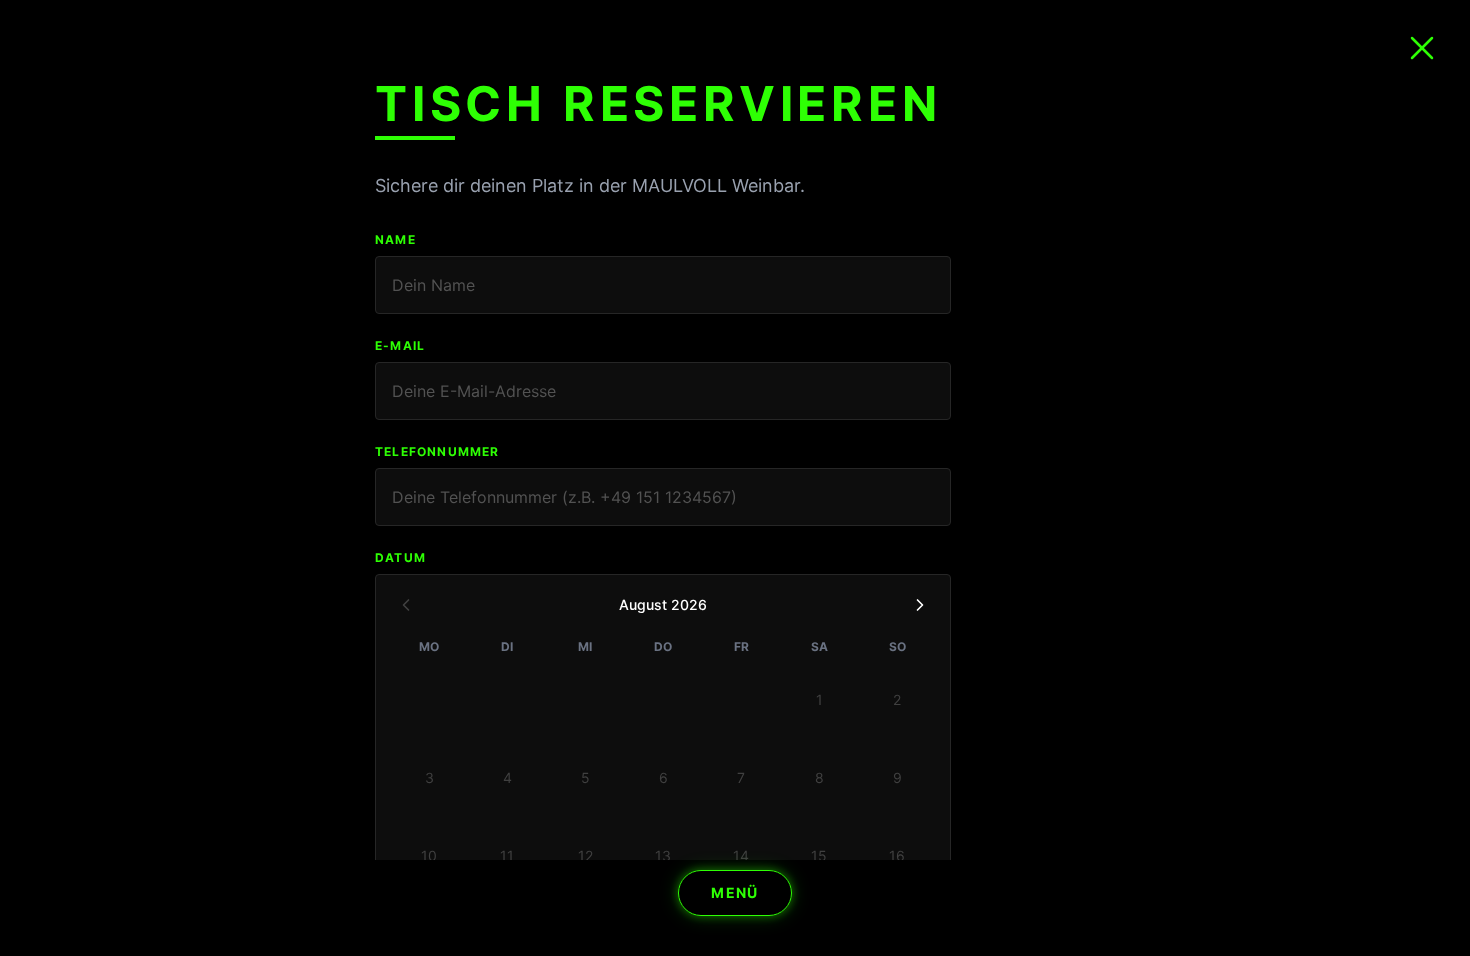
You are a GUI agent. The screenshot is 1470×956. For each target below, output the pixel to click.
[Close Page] (1422, 48)
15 (819, 855)
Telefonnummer (437, 451)
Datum (400, 557)
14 (741, 855)
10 (429, 855)
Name (395, 239)
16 (897, 855)
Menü (735, 892)
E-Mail (400, 345)
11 (507, 855)
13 (663, 855)
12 (585, 855)
